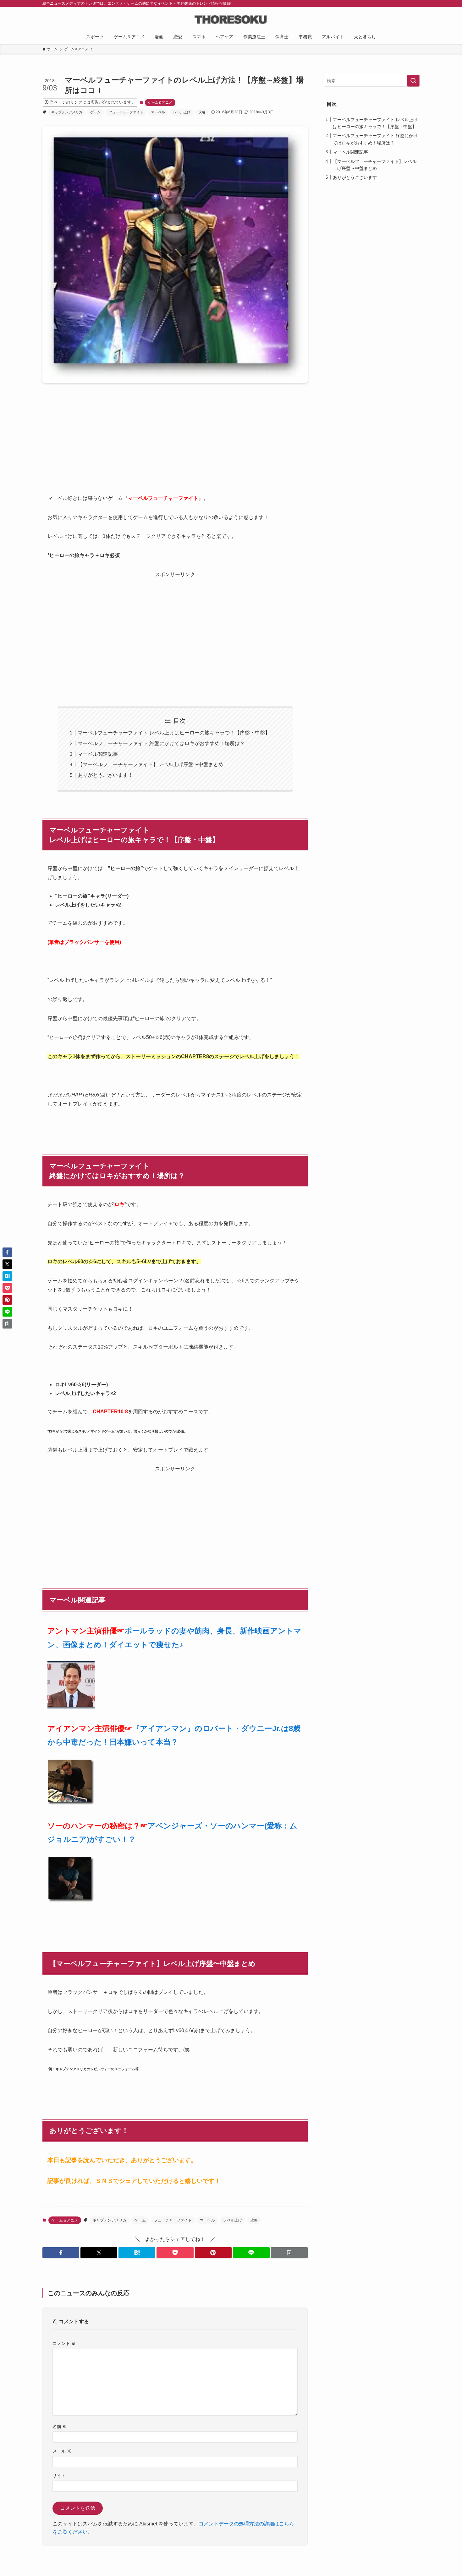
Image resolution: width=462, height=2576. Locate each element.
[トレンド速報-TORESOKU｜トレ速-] (231, 19)
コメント (64, 2343)
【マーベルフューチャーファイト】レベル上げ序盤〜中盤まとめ (151, 764)
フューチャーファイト (126, 112)
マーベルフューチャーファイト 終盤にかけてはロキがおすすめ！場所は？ (161, 743)
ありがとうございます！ (105, 775)
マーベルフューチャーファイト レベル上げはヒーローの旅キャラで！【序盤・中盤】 (174, 733)
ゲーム (95, 112)
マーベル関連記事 (98, 754)
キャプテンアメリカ (67, 112)
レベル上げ (182, 112)
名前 (60, 2427)
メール (62, 2451)
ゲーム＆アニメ (160, 102)
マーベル (158, 112)
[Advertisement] (175, 447)
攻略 (202, 112)
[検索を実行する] (413, 81)
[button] (61, 2253)
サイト (59, 2476)
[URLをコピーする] (289, 2253)
